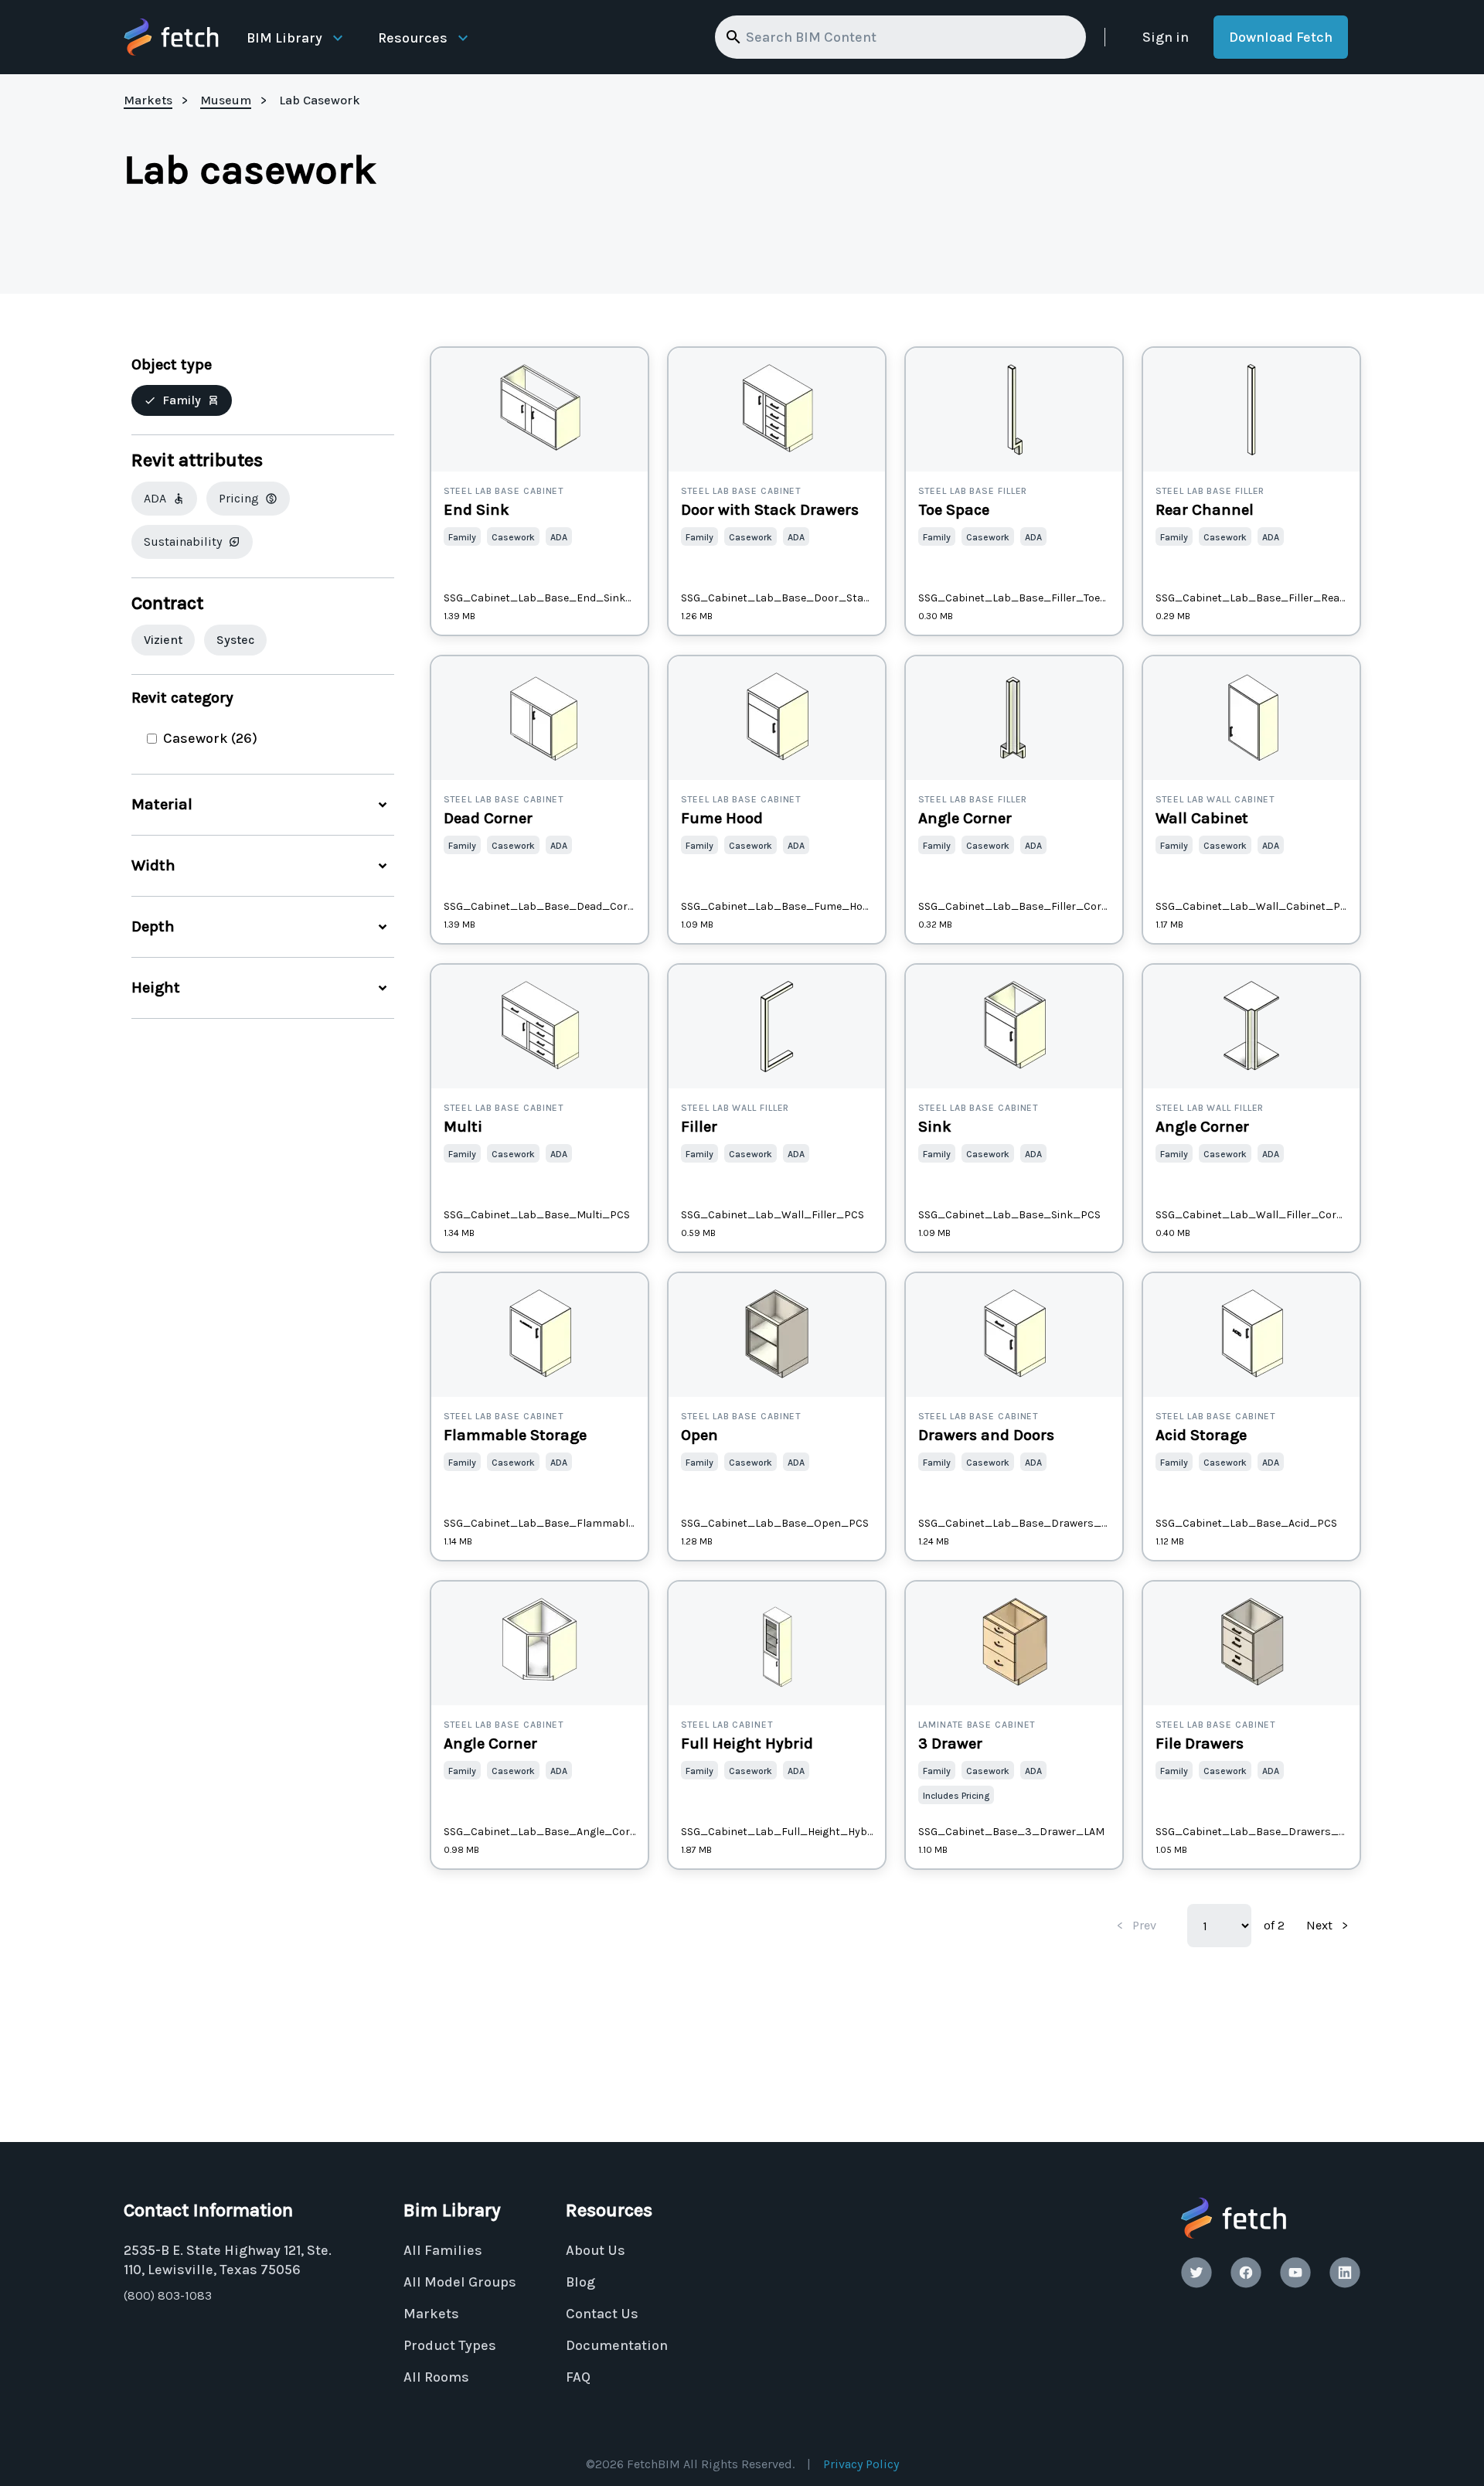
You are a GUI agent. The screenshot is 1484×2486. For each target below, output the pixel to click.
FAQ (578, 2377)
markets (148, 100)
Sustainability (183, 541)
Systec (235, 640)
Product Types (450, 2345)
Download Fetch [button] (1281, 37)
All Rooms (436, 2377)
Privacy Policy (861, 2464)
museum (226, 100)
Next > (1327, 1925)
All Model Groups (460, 2282)
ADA (155, 498)
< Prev (1137, 1925)
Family (182, 400)
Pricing (239, 498)
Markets (431, 2314)
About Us (596, 2250)
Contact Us (602, 2314)
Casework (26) (210, 738)
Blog (580, 2282)
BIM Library (284, 38)
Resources (413, 38)
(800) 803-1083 (168, 2295)
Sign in (1166, 37)
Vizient (163, 640)
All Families (443, 2250)
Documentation (617, 2345)
